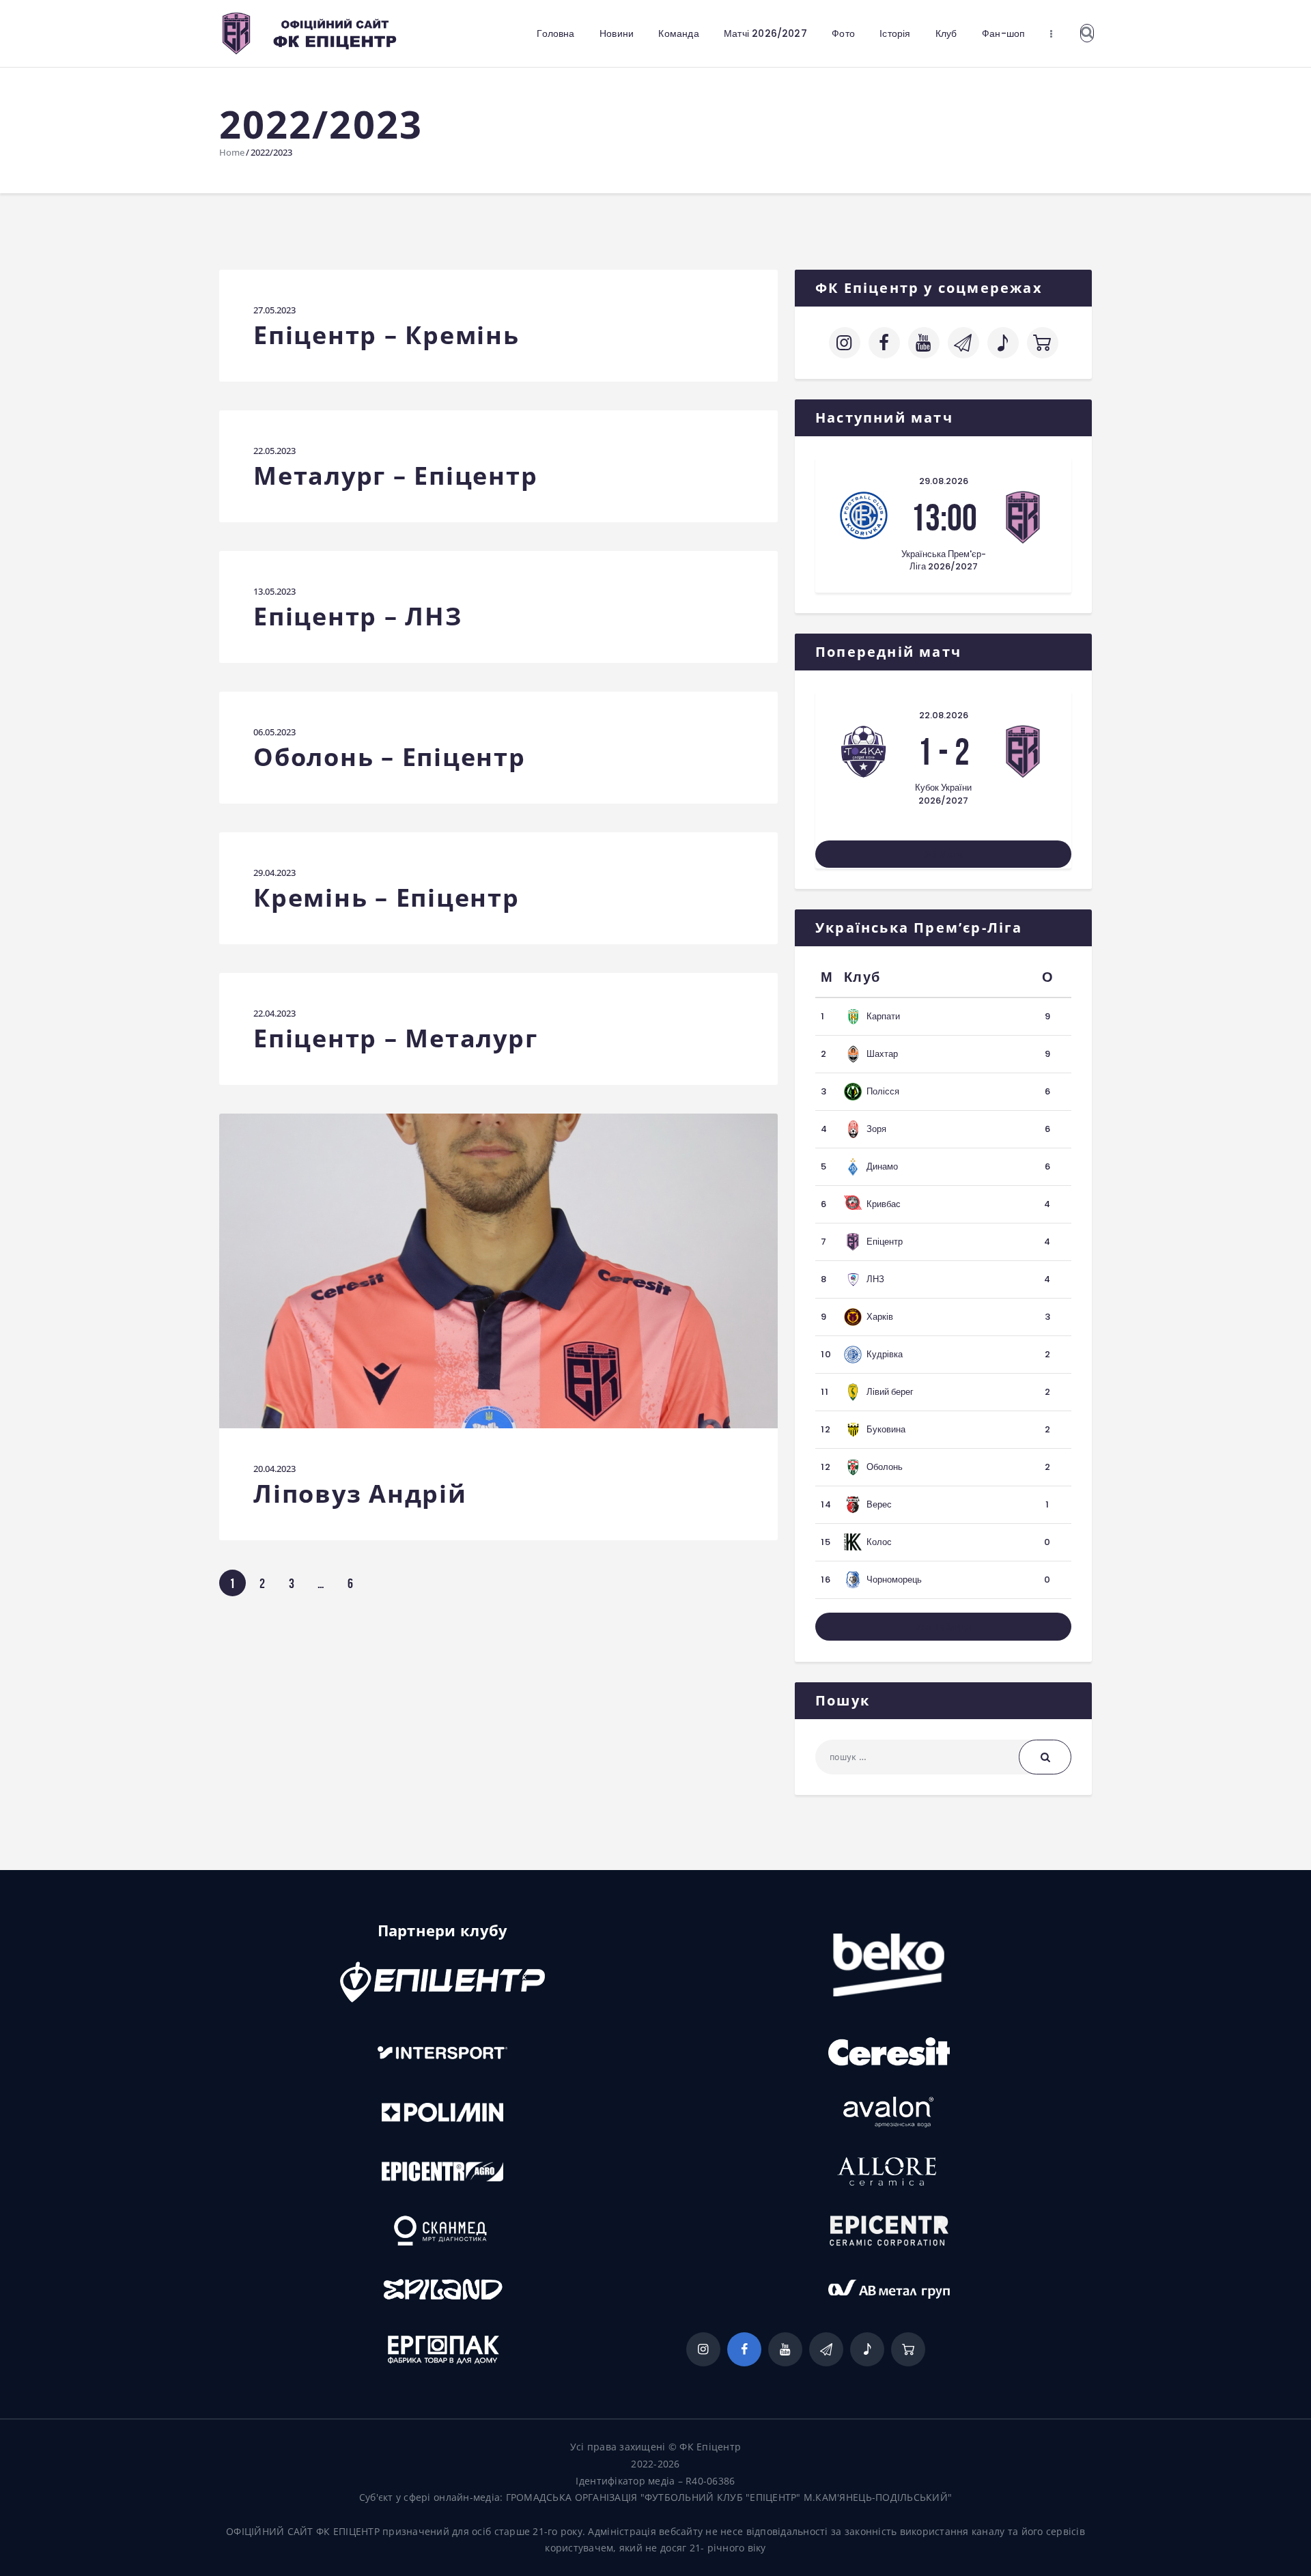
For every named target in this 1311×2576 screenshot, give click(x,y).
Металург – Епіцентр (395, 476)
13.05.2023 (274, 591)
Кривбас (884, 1204)
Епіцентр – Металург (395, 1039)
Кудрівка (885, 1354)
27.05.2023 (274, 310)
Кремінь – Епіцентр (386, 898)
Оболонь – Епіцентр (390, 758)
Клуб (862, 977)
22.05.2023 (274, 451)
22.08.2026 (944, 715)
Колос (879, 1542)
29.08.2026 (944, 481)
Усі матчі (944, 854)
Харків (880, 1317)
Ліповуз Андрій (360, 1494)
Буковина (886, 1429)
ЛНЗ (875, 1279)
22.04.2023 (274, 1013)
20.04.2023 (274, 1469)
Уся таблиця (944, 1626)
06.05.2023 (274, 732)
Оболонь (885, 1467)
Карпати (883, 1016)
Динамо (882, 1166)
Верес (879, 1504)
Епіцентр (885, 1242)
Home (232, 152)
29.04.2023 (274, 873)
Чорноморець (894, 1580)
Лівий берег (890, 1392)
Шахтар (882, 1054)
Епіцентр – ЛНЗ (358, 617)
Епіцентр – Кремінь (386, 336)
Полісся (883, 1091)
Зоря (876, 1129)
